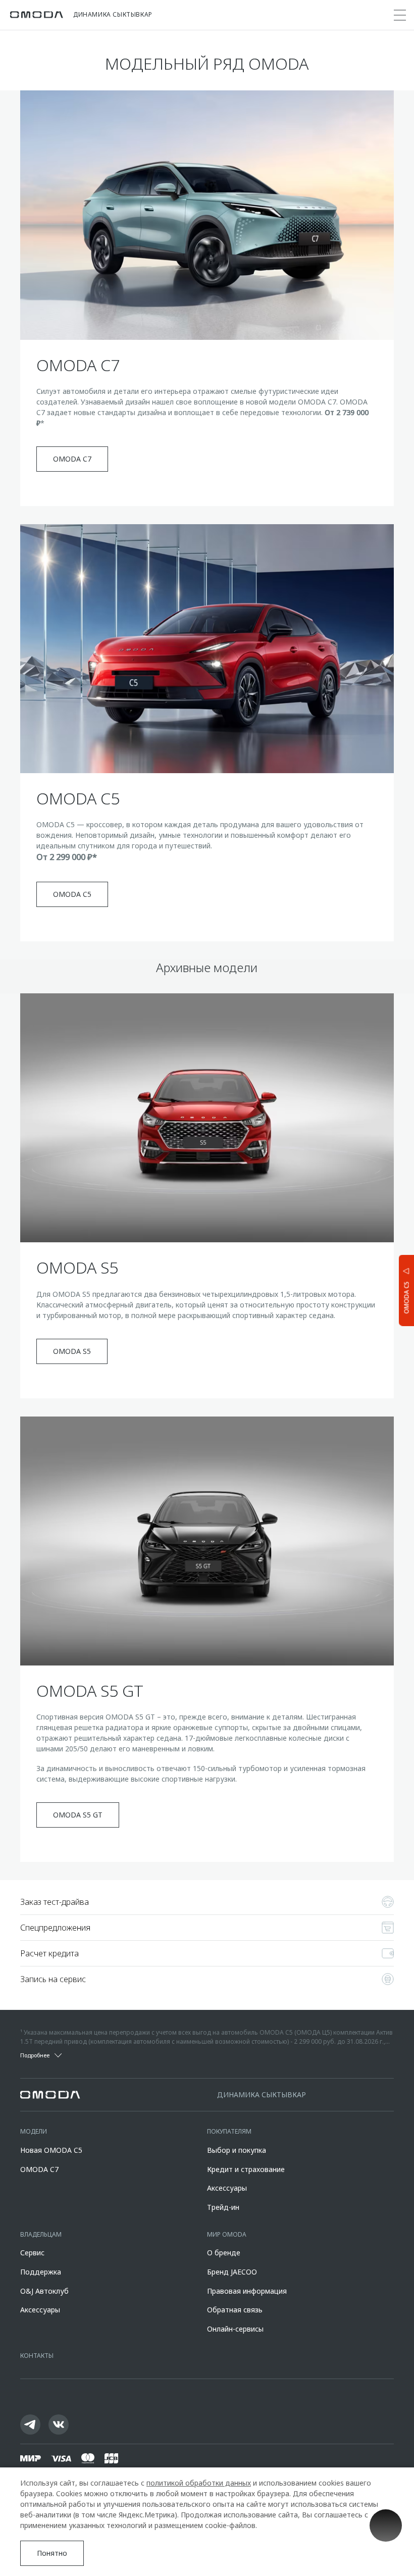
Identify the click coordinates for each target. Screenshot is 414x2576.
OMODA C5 (72, 894)
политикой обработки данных (199, 2483)
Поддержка (41, 2272)
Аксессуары (227, 2188)
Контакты (37, 2356)
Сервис (32, 2253)
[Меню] (400, 15)
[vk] (59, 2425)
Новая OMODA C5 (51, 2150)
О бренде (224, 2253)
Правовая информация (247, 2291)
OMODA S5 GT (78, 1815)
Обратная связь (235, 2310)
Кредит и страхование (246, 2169)
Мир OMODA (227, 2234)
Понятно (52, 2553)
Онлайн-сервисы (235, 2329)
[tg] (30, 2425)
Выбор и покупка (237, 2150)
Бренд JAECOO (232, 2272)
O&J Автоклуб (44, 2291)
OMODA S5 (72, 1351)
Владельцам (41, 2234)
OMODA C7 (72, 459)
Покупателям (229, 2131)
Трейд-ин (223, 2207)
